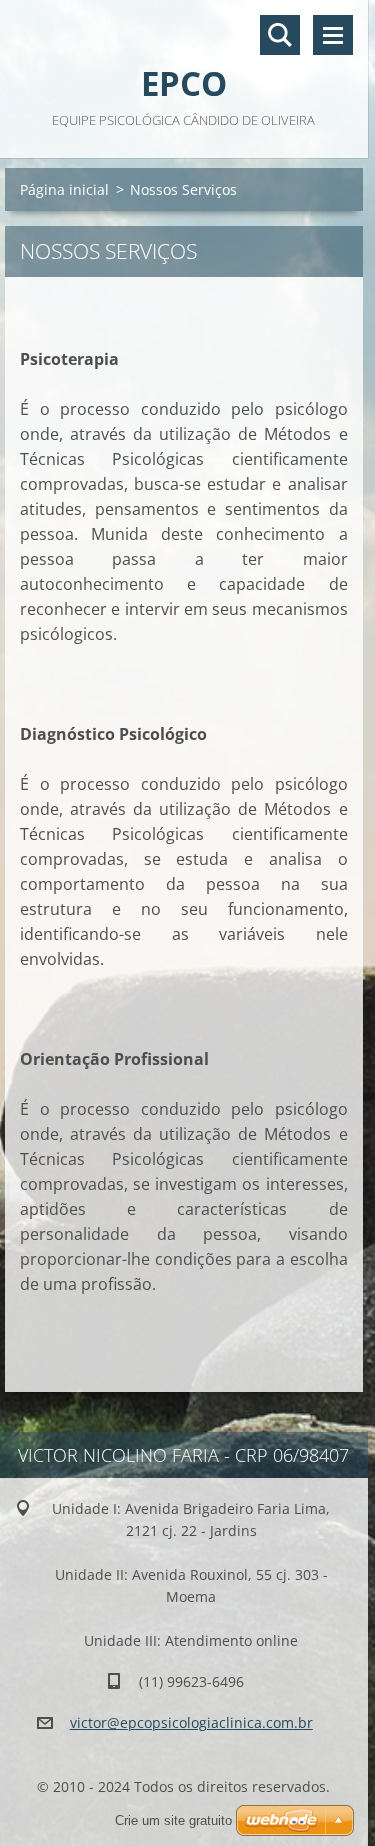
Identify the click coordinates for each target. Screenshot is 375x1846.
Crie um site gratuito (173, 1820)
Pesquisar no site (280, 35)
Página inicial (64, 189)
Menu (333, 35)
